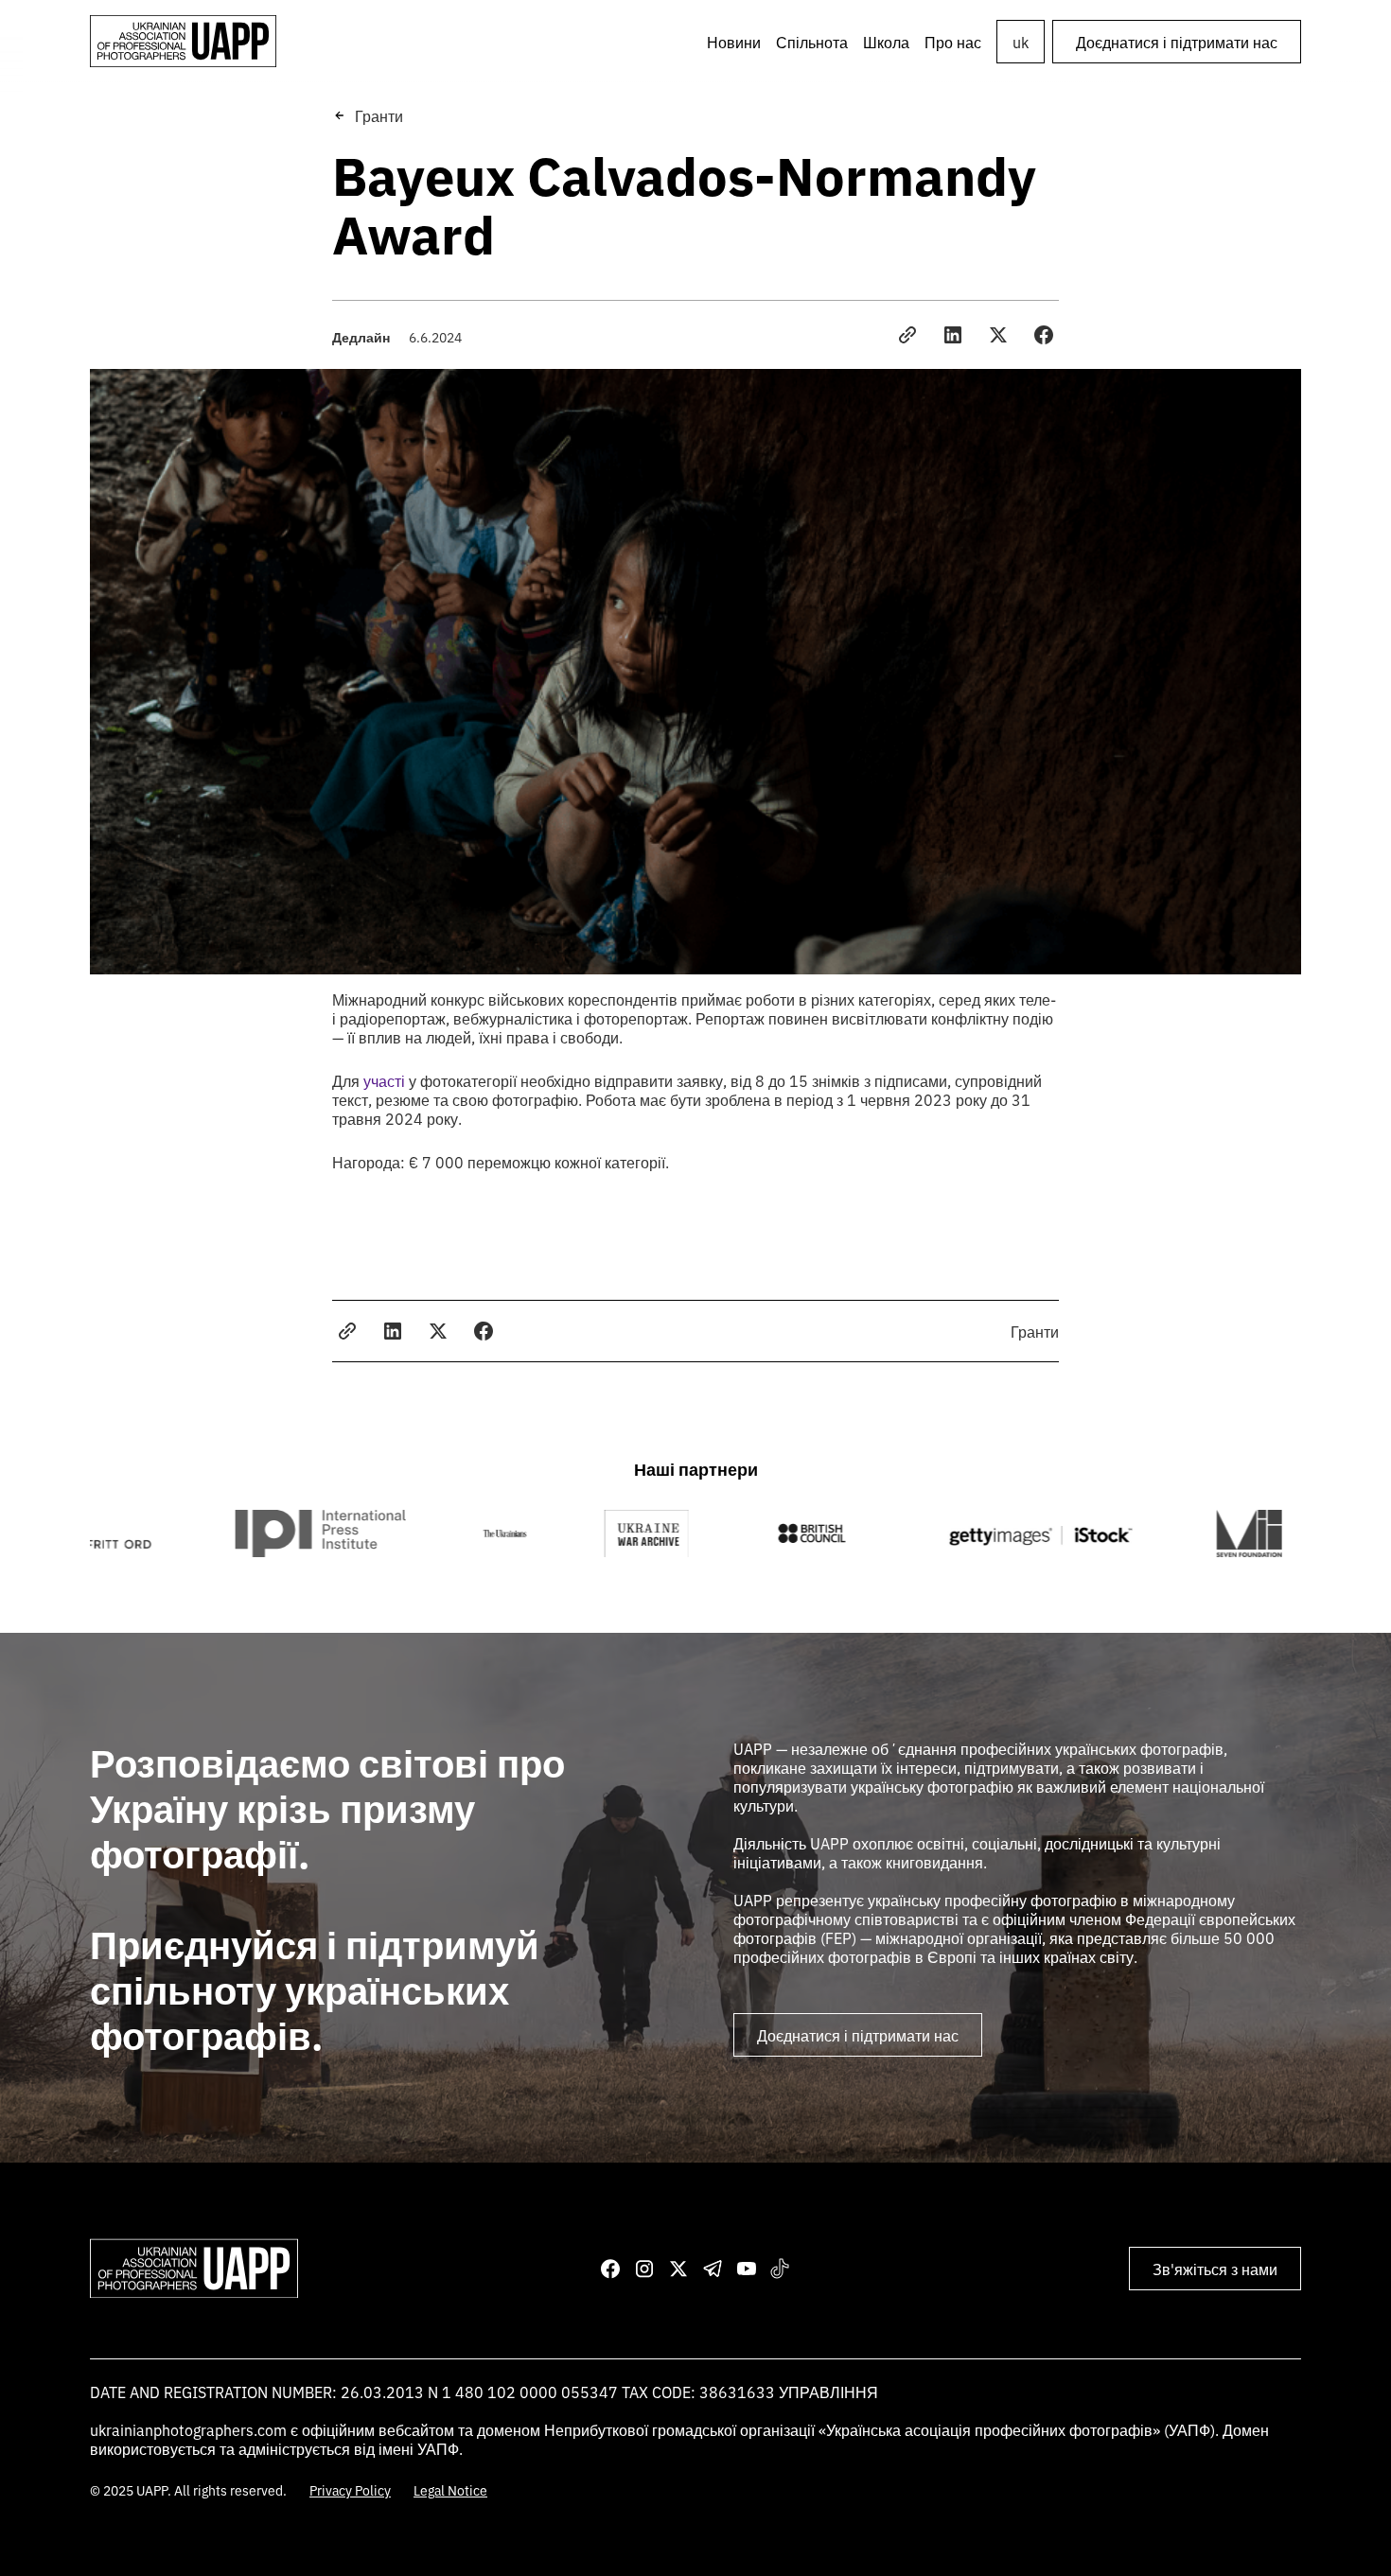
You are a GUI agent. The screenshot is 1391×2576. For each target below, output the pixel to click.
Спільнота (812, 42)
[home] (183, 41)
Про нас (953, 42)
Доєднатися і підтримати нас (1177, 42)
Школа (886, 42)
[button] (812, 42)
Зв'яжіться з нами (1215, 2269)
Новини (734, 42)
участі (384, 1080)
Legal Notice (450, 2490)
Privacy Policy (350, 2490)
